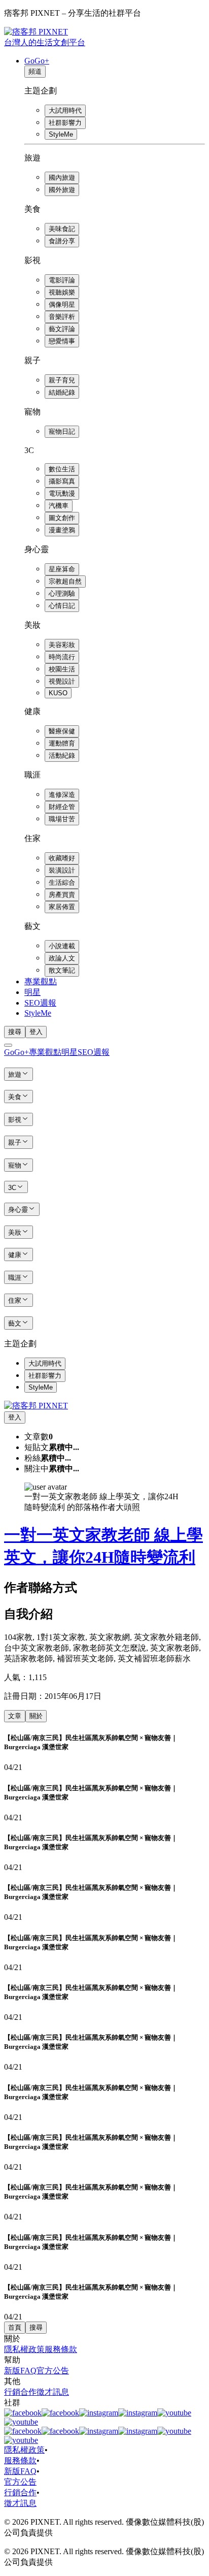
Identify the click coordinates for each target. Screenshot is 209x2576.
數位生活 (62, 469)
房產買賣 (62, 895)
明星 (32, 992)
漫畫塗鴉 (62, 530)
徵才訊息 (53, 2392)
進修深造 (62, 795)
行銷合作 (20, 2392)
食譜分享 (62, 241)
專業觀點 (41, 981)
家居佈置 (62, 907)
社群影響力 (65, 123)
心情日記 (62, 606)
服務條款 (61, 2349)
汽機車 (59, 506)
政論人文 (62, 958)
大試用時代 (65, 110)
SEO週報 (40, 1003)
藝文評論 (62, 329)
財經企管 (62, 807)
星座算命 (62, 569)
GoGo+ (37, 61)
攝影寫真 (62, 481)
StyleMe (61, 134)
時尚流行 (62, 657)
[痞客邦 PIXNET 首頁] (36, 1406)
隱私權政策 (24, 2349)
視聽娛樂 (62, 292)
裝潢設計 (62, 870)
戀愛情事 (62, 341)
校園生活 (62, 669)
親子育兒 (62, 380)
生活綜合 (62, 882)
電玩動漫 (62, 493)
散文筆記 (62, 970)
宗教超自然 (65, 581)
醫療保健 (62, 731)
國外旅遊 (62, 190)
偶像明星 (62, 304)
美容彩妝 (62, 645)
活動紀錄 (62, 755)
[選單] (8, 1045)
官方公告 (53, 2371)
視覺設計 (62, 681)
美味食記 (62, 229)
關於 (36, 1716)
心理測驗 (62, 593)
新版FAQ (20, 2371)
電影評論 (62, 280)
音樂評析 (62, 317)
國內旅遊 (62, 178)
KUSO (58, 693)
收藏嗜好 (62, 858)
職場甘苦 (62, 819)
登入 (36, 1032)
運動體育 (62, 743)
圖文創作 (62, 518)
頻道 (35, 71)
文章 (15, 1716)
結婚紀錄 (62, 392)
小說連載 (62, 946)
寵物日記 (62, 431)
